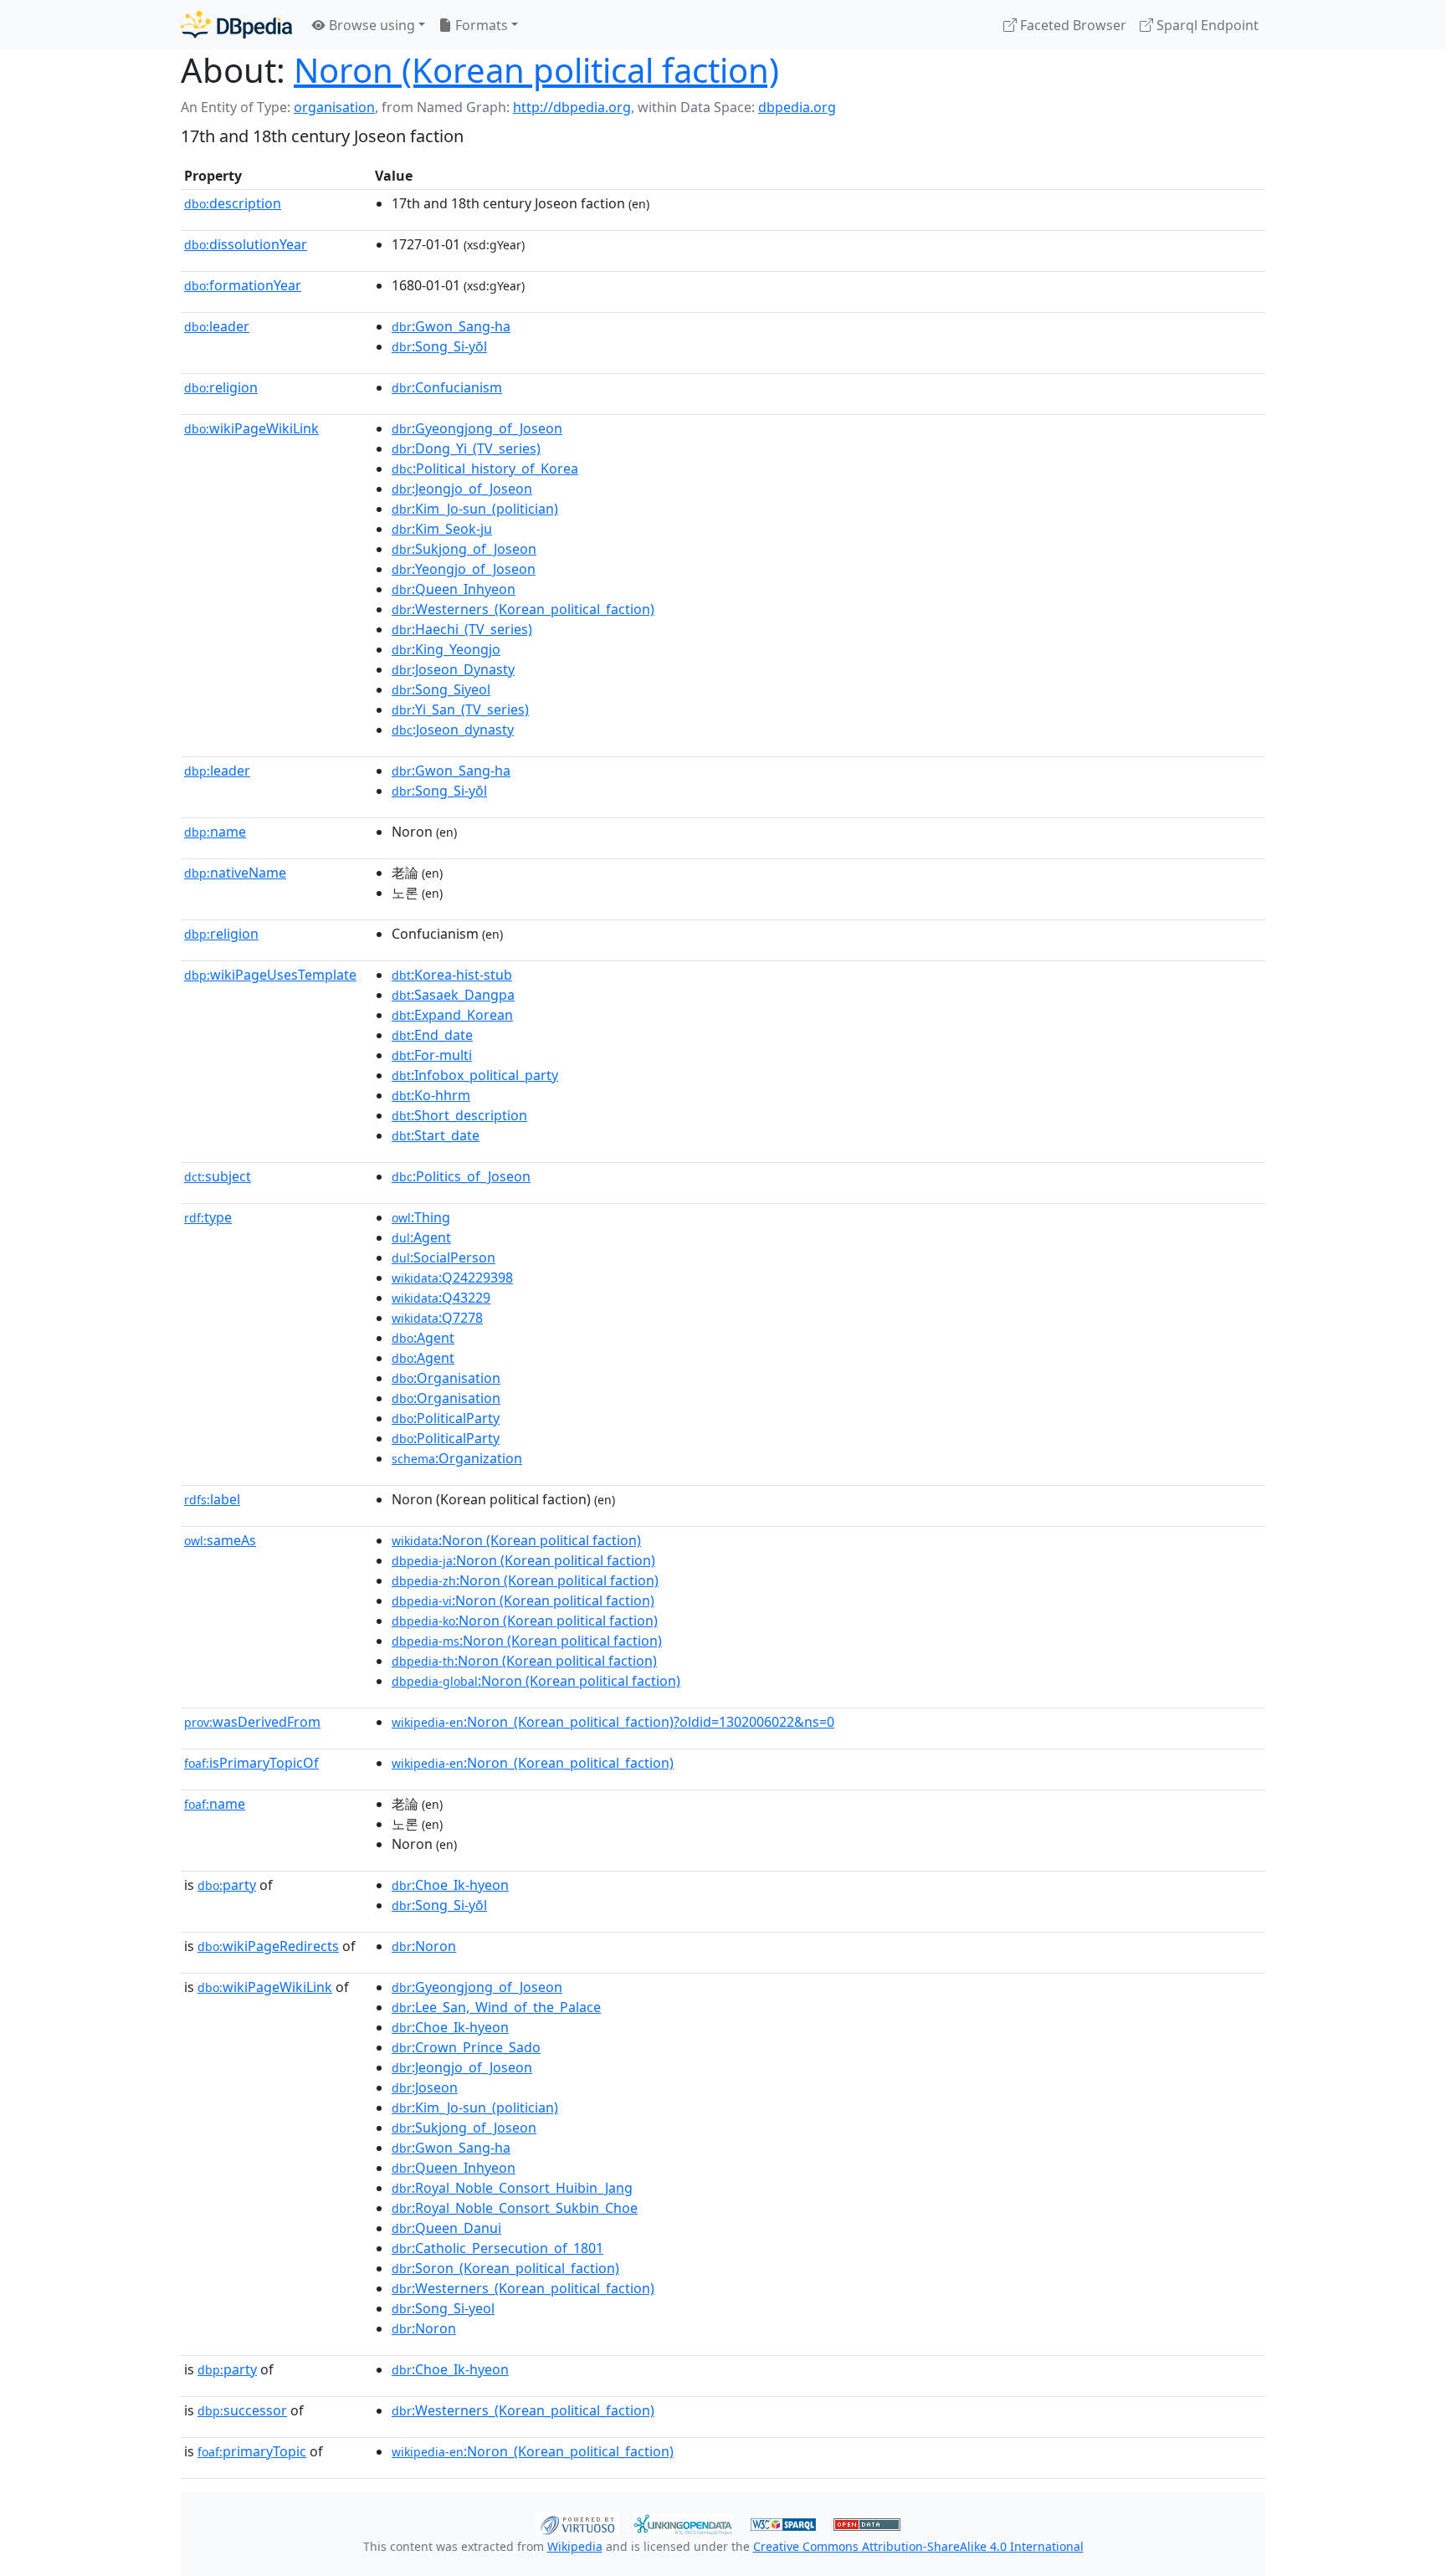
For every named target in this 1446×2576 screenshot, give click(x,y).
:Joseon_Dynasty (453, 669)
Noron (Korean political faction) (536, 70)
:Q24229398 (452, 1278)
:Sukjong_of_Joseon (464, 549)
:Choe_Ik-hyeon (450, 1885)
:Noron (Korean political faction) (516, 1540)
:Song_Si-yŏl (439, 346)
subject (218, 1176)
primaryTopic (252, 2451)
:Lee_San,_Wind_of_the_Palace (496, 2007)
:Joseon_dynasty (453, 730)
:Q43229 (441, 1298)
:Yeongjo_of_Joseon (464, 569)
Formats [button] (480, 25)
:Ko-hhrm (431, 1095)
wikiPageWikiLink (251, 428)
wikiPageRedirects (268, 1946)
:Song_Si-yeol (443, 2308)
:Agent (421, 1237)
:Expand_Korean (452, 1015)
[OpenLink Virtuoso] (577, 2522)
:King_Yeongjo (446, 649)
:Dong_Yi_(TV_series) (466, 448)
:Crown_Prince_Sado (466, 2047)
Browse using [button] (370, 25)
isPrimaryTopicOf (251, 1763)
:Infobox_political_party (475, 1075)
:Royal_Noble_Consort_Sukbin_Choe (515, 2208)
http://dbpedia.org (572, 107)
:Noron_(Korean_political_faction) (533, 1763)
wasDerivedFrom (252, 1722)
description (233, 203)
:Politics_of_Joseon (461, 1176)
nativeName (235, 873)
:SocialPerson (444, 1257)
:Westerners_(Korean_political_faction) (523, 609)
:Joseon (425, 2087)
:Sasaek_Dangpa (453, 995)
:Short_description (459, 1115)
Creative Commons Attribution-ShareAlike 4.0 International (918, 2546)
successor (242, 2410)
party (227, 1885)
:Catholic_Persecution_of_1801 (497, 2248)
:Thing (421, 1217)
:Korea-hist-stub (452, 975)
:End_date (432, 1035)
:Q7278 (437, 1318)
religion (221, 387)
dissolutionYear (246, 244)
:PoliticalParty (446, 1418)
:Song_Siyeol (441, 689)
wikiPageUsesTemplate (270, 975)
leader (217, 326)
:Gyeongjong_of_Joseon (477, 428)
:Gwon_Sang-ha (451, 326)
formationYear (243, 285)
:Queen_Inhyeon (454, 589)
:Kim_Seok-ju (442, 529)
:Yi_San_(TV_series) (460, 709)
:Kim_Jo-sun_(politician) (475, 509)
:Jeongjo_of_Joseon (462, 489)
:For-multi (432, 1055)
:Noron (424, 1946)
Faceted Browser (1072, 25)
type (208, 1217)
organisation (334, 107)
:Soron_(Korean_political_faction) (505, 2268)
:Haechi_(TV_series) (462, 629)
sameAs (220, 1540)
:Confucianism (447, 387)
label (212, 1499)
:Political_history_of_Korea (485, 469)
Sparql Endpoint (1206, 25)
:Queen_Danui (446, 2228)
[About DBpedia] (236, 25)
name (215, 832)
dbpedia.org (797, 107)
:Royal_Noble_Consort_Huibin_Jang (512, 2188)
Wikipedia (575, 2546)
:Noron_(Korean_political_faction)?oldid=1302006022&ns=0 (613, 1722)
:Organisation (446, 1378)
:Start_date (436, 1135)
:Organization (457, 1458)
